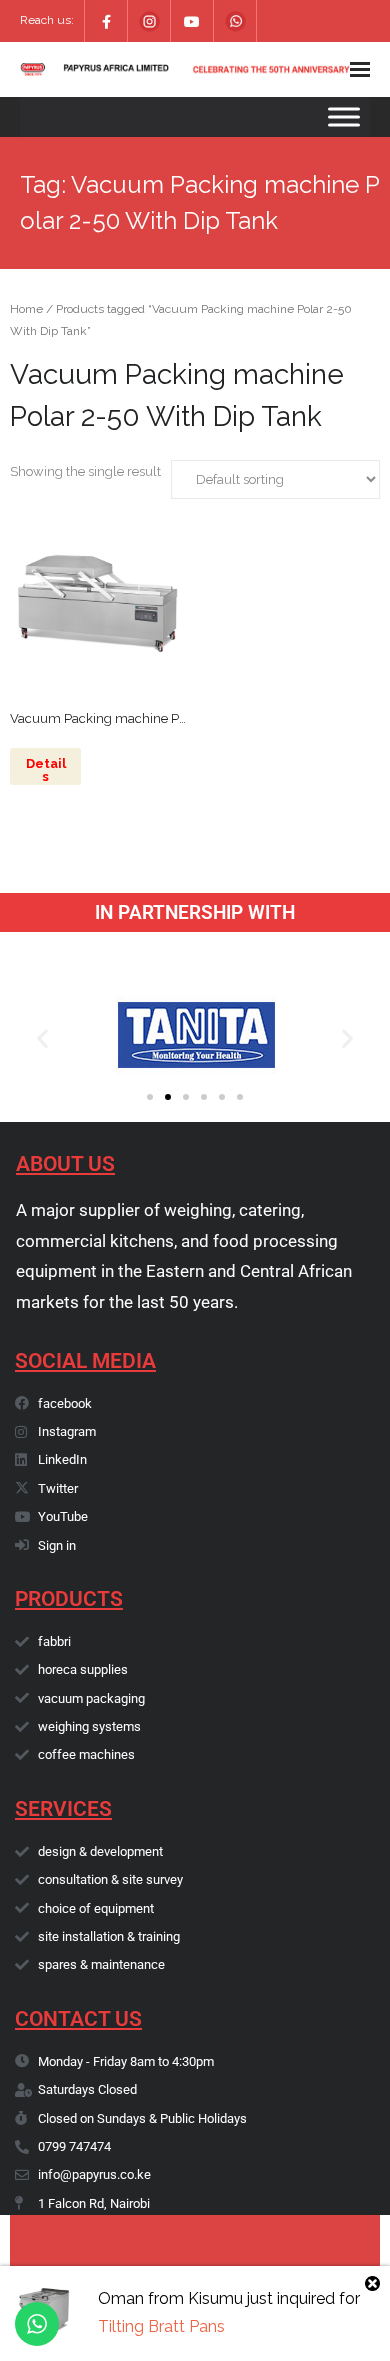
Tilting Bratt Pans (161, 2326)
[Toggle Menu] (344, 116)
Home (26, 309)
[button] (42, 1038)
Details (46, 770)
